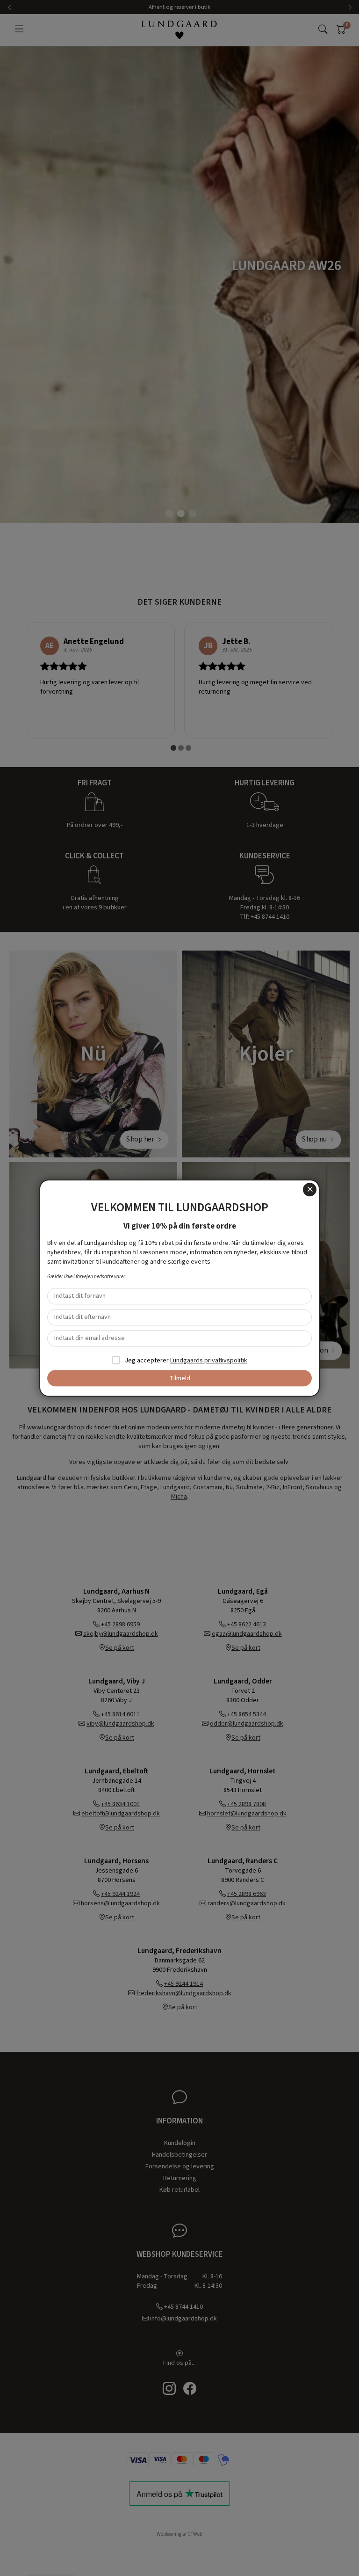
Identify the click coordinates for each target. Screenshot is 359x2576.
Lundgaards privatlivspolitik (209, 1361)
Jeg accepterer (185, 1361)
